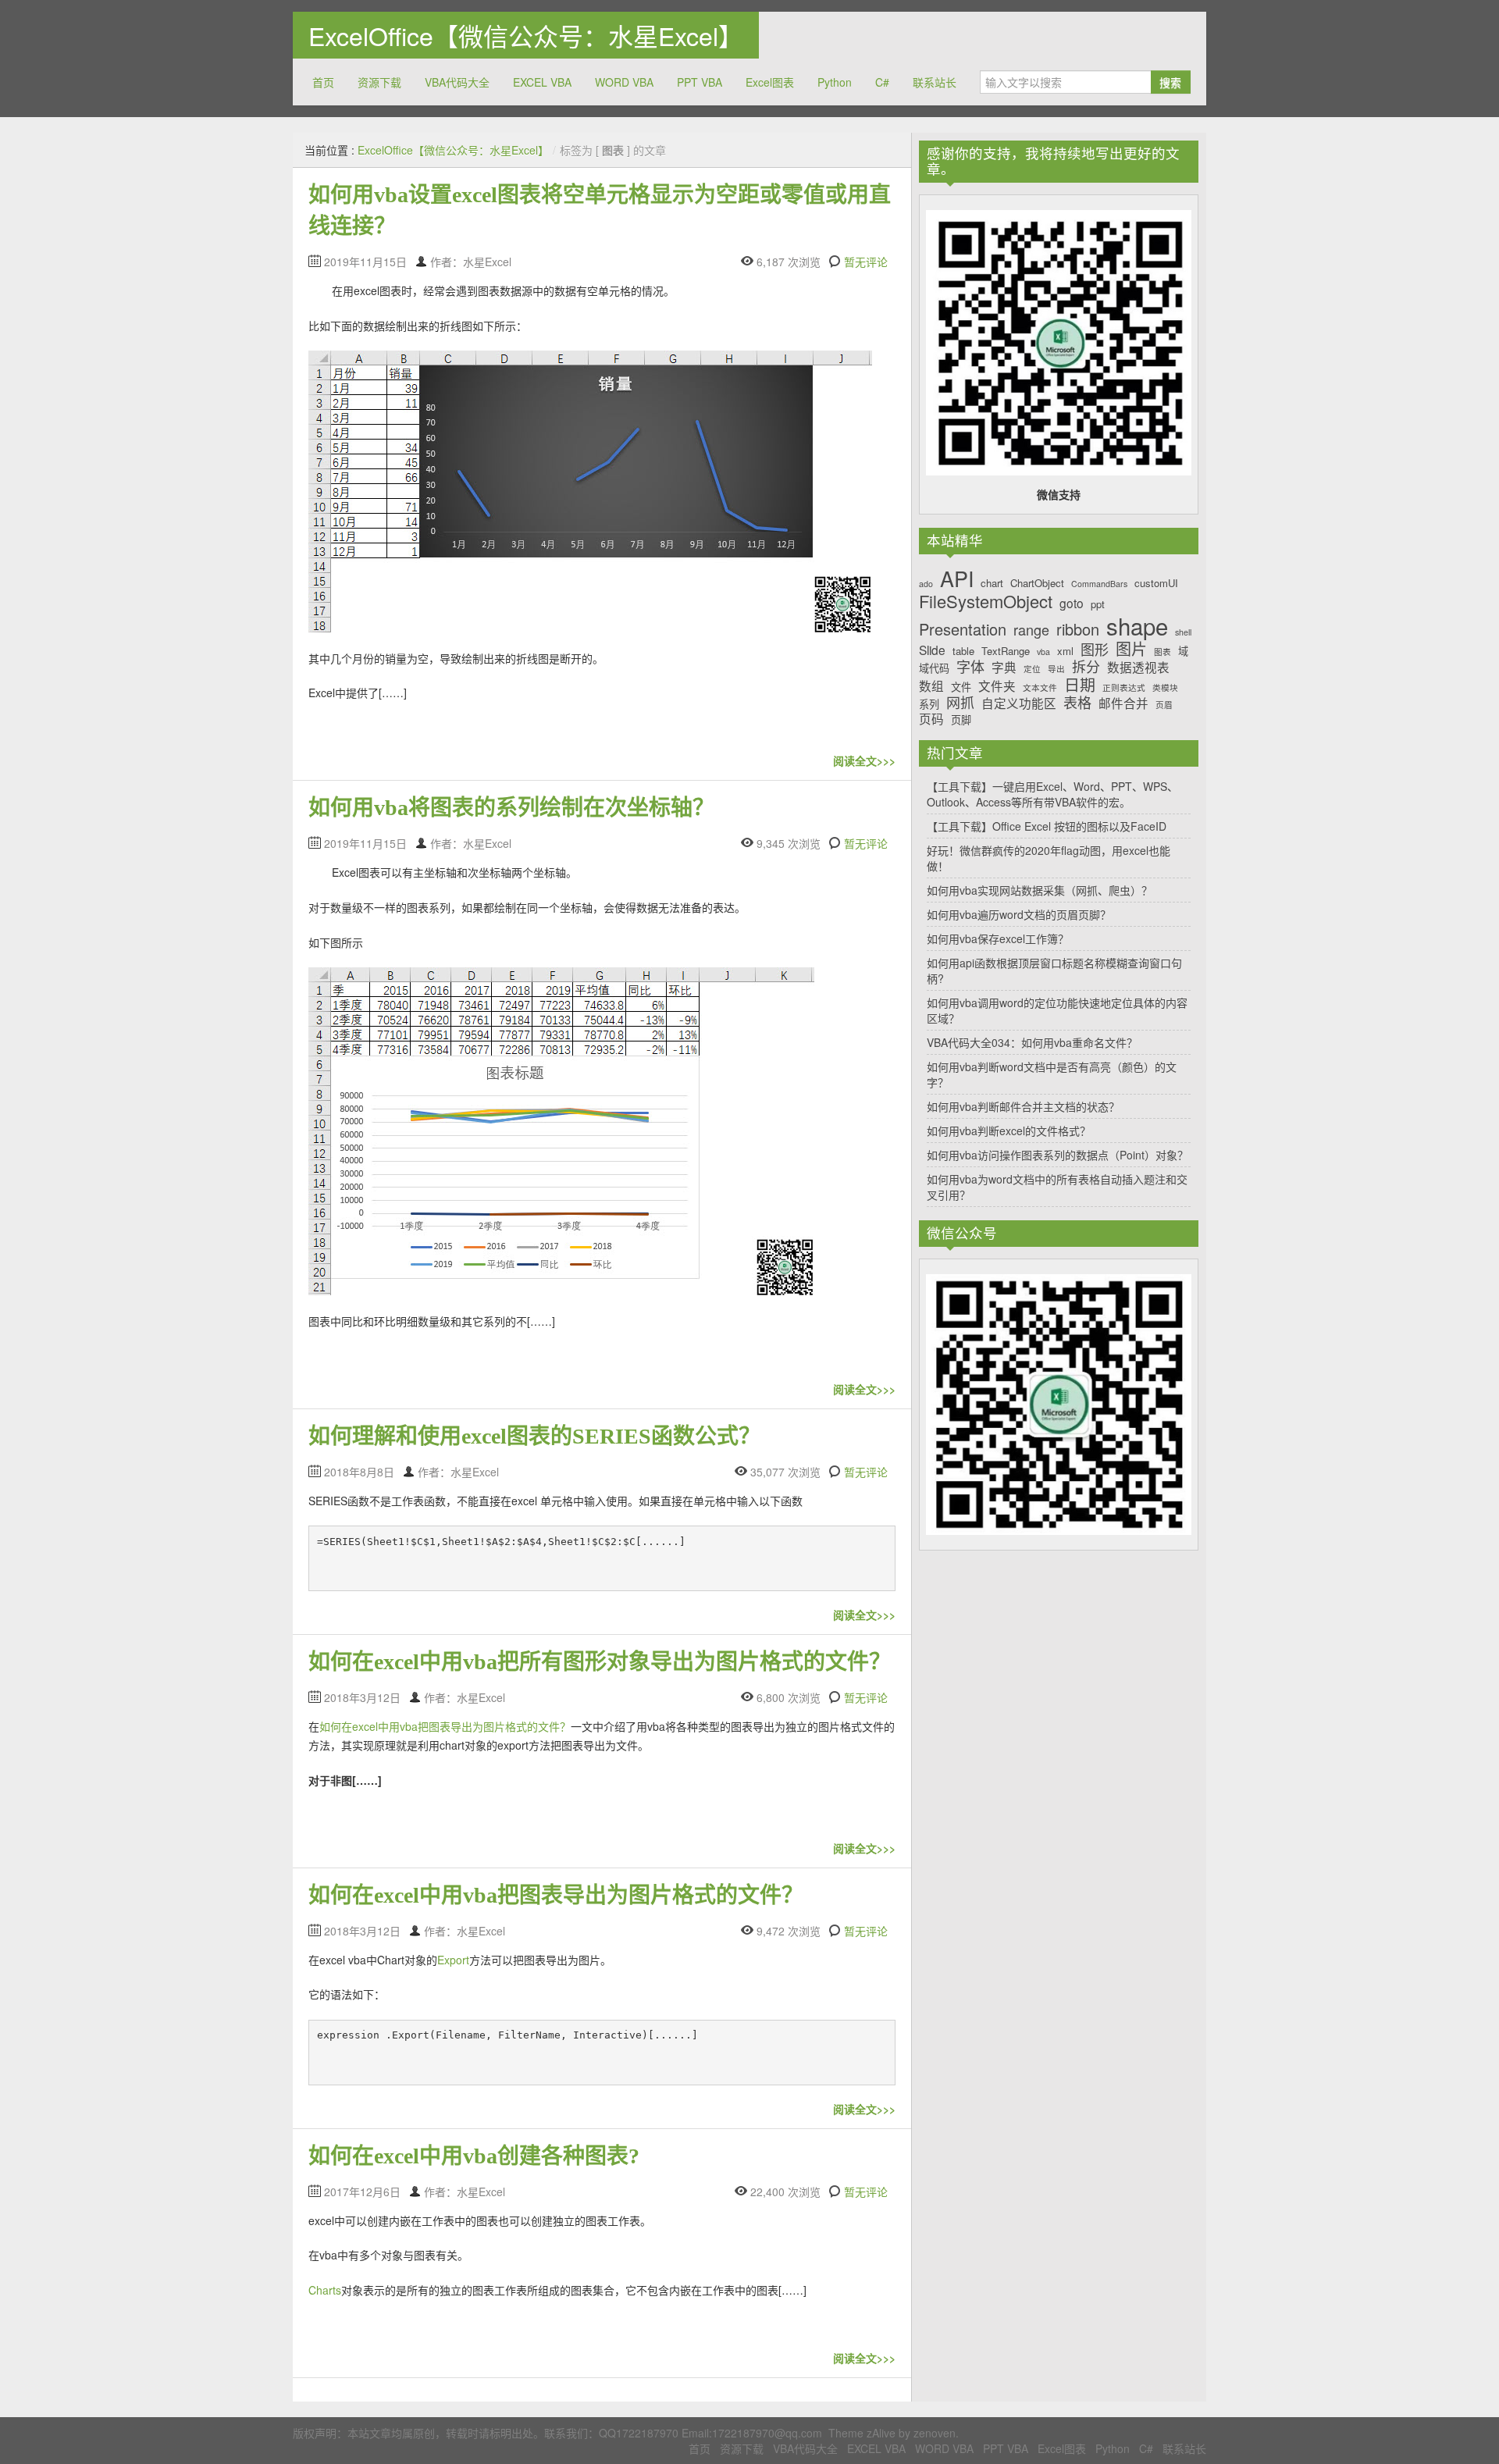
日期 (1080, 685)
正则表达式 (1124, 688)
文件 (961, 687)
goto (1072, 603)
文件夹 (997, 686)
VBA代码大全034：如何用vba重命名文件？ (1032, 1042)
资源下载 (379, 82)
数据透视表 (1138, 667)
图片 (1131, 649)
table (963, 651)
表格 (1077, 703)
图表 (1163, 652)
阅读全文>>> (864, 760)
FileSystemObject (986, 601)
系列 (929, 704)
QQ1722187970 (639, 2433)
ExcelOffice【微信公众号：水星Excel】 (526, 35)
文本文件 (1040, 688)
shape (1137, 626)
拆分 (1086, 667)
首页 (323, 82)
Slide (932, 650)
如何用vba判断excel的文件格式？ (1009, 1131)
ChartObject (1037, 583)
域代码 (934, 668)
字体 (970, 667)
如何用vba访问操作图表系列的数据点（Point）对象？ (1057, 1155)
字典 (1004, 667)
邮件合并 (1123, 703)
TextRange (1006, 651)
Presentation (963, 629)
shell (1183, 633)
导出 (1056, 669)
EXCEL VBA (542, 82)
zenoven (935, 2433)
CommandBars (1099, 584)
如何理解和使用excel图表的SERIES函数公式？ (534, 1436)
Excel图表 (770, 82)
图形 (1095, 650)
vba (1043, 652)
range (1031, 630)
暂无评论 (866, 262)
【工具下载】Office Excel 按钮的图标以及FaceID (1047, 826)
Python (835, 82)
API (957, 579)
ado (926, 584)
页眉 (1164, 705)
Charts (325, 2290)
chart (992, 583)
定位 (1032, 669)
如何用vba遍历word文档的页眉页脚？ (1019, 914)
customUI (1156, 583)
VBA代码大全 (457, 82)
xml (1065, 651)
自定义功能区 (1019, 703)
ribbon (1078, 629)
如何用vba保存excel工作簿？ (998, 938)
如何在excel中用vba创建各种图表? (474, 2156)
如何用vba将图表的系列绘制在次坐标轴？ (511, 808)
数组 (931, 686)
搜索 (1170, 82)
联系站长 (935, 82)
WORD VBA (624, 82)
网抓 (960, 703)
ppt (1098, 604)
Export (453, 1960)
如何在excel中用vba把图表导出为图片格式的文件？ (445, 1726)
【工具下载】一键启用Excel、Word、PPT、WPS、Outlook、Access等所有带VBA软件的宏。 (1052, 794)
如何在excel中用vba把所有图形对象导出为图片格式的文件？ (600, 1662)
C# (882, 82)
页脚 (961, 720)
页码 (931, 719)
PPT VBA (700, 82)
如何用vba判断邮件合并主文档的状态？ (1023, 1106)
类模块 (1165, 688)
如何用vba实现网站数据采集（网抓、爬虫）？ (1040, 890)
